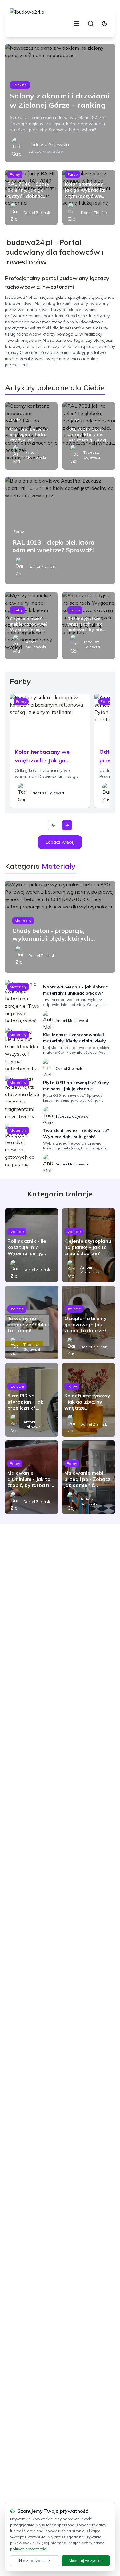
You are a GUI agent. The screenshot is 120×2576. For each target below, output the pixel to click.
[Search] (91, 24)
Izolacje (17, 1232)
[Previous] (53, 825)
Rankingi (20, 85)
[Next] (67, 825)
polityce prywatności (28, 2549)
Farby (15, 174)
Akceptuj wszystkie (86, 2561)
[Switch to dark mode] (105, 24)
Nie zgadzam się (34, 2561)
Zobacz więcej (60, 842)
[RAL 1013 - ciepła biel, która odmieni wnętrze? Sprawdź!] (60, 531)
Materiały (23, 920)
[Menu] (76, 24)
